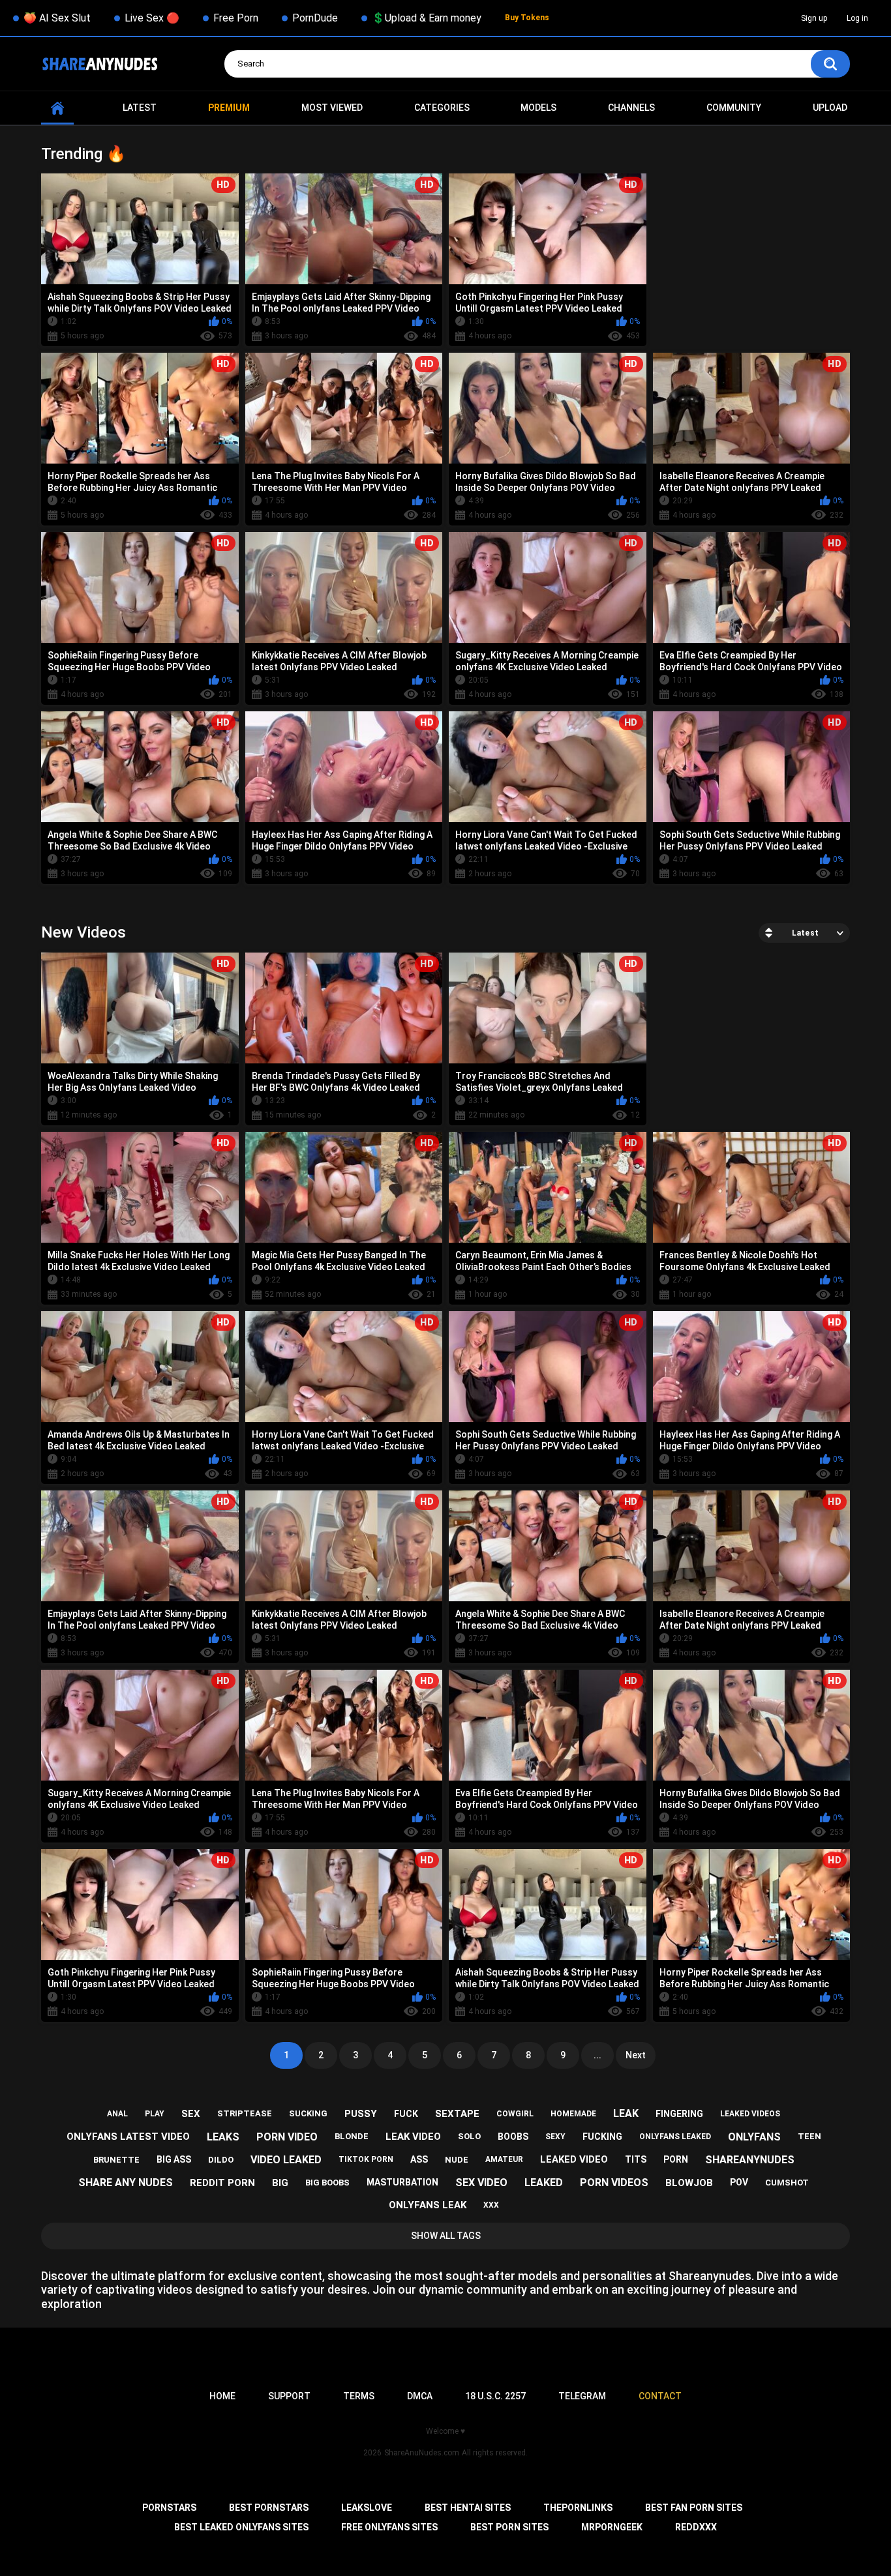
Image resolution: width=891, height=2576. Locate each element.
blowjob (689, 2183)
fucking (602, 2137)
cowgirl (515, 2114)
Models (538, 108)
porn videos (614, 2183)
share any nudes (126, 2183)
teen (809, 2136)
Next (636, 2055)
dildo (221, 2160)
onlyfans (754, 2137)
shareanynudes (750, 2160)
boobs (513, 2137)
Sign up (814, 18)
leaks (223, 2137)
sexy (555, 2137)
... (597, 2055)
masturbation (402, 2182)
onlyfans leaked (675, 2137)
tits (636, 2159)
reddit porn (222, 2183)
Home (57, 108)
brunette (116, 2160)
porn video (287, 2137)
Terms (359, 2396)
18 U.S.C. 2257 (495, 2396)
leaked (544, 2183)
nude (457, 2160)
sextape (457, 2114)
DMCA (420, 2396)
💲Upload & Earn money (427, 18)
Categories (442, 108)
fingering (679, 2114)
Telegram (582, 2396)
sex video (481, 2183)
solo (469, 2136)
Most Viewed (332, 108)
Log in (857, 18)
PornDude (315, 18)
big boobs (327, 2183)
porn (676, 2159)
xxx (491, 2205)
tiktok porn (366, 2159)
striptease (245, 2113)
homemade (573, 2114)
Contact (660, 2396)
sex (191, 2114)
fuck (406, 2114)
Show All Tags (446, 2236)
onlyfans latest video (128, 2137)
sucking (308, 2113)
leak (626, 2113)
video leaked (286, 2160)
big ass (174, 2159)
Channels (631, 108)
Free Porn (236, 18)
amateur (504, 2159)
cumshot (787, 2183)
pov (739, 2182)
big (280, 2183)
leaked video (574, 2159)
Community (734, 108)
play (155, 2114)
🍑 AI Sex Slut (57, 18)
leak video (413, 2137)
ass (419, 2159)
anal (117, 2114)
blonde (352, 2136)
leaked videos (750, 2114)
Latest (140, 108)
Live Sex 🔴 (152, 18)
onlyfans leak (428, 2205)
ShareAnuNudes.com (422, 2453)
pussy (361, 2114)
